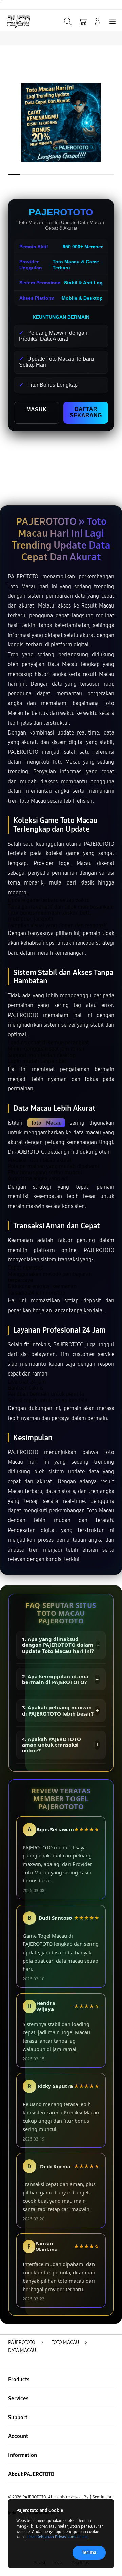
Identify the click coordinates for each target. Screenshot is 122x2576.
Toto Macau (46, 1123)
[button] (83, 21)
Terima (89, 2552)
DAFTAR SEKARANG (86, 412)
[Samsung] (21, 21)
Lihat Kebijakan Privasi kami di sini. (58, 2537)
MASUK (37, 410)
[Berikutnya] (115, 123)
